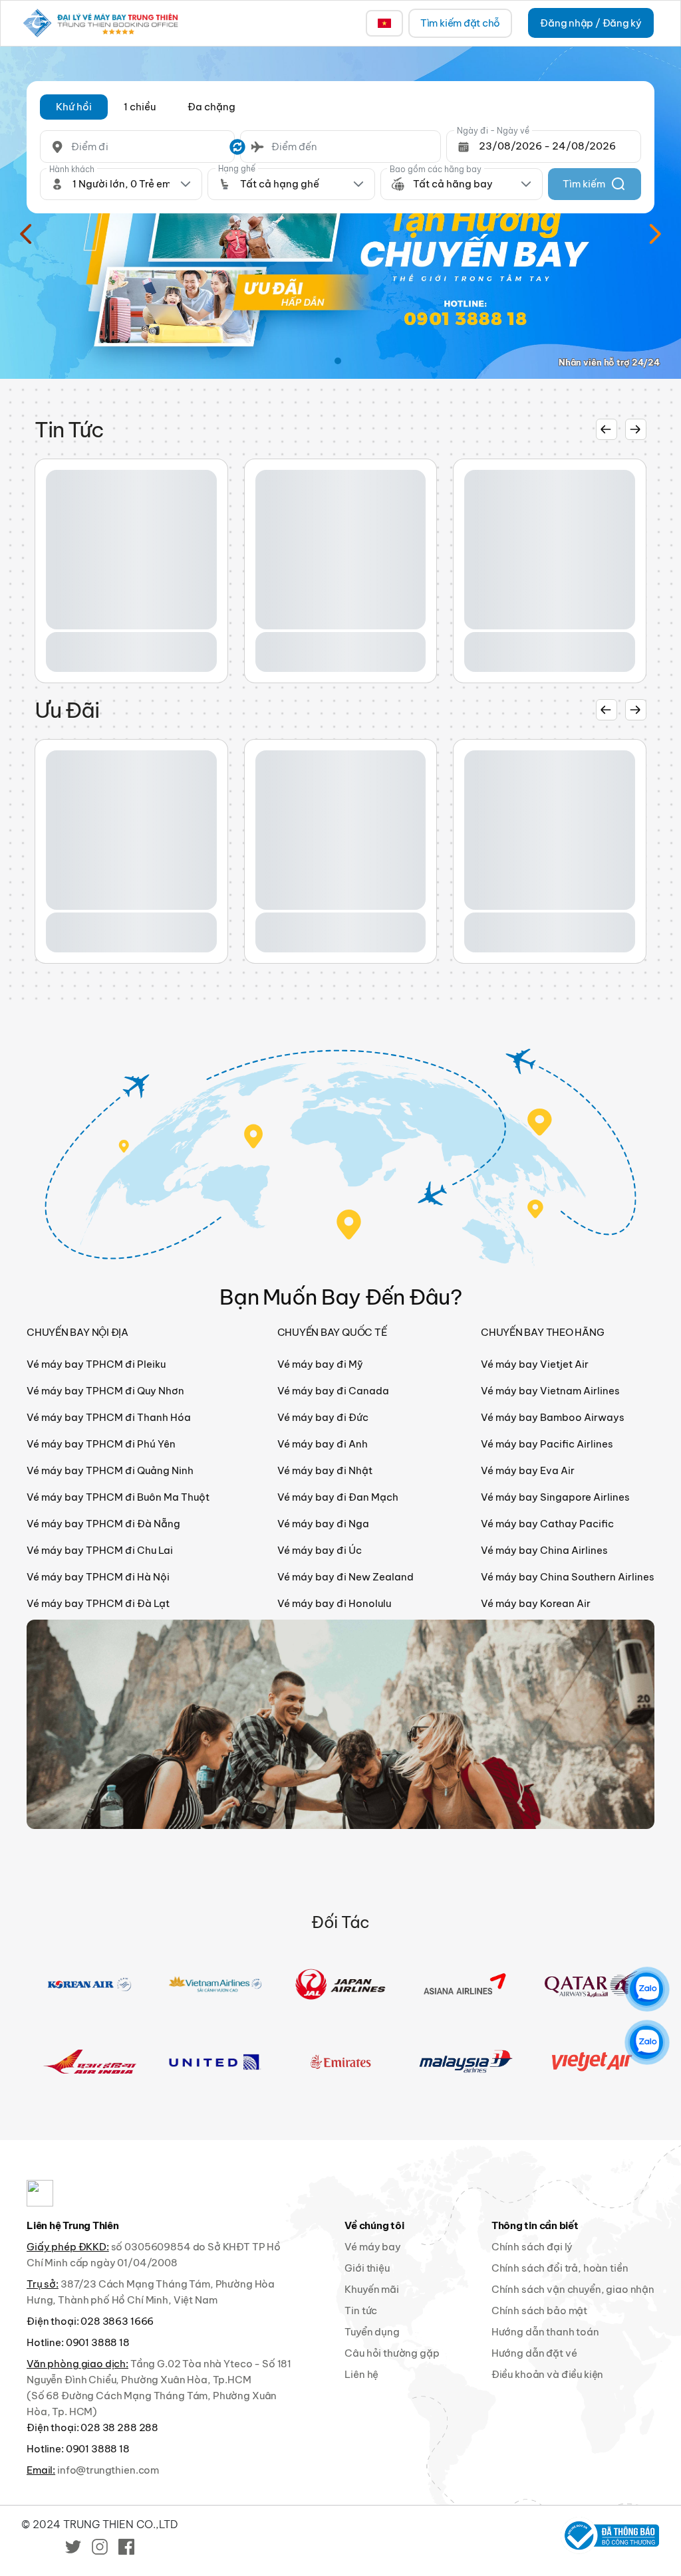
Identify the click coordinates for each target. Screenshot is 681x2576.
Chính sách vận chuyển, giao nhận (573, 2289)
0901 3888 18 (98, 2342)
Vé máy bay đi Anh (323, 1444)
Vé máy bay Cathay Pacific (547, 1524)
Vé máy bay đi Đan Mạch (338, 1497)
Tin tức (361, 2310)
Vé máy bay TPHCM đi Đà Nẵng (103, 1524)
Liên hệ (361, 2374)
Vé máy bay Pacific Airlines (547, 1444)
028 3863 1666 (117, 2321)
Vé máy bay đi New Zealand (345, 1577)
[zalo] (646, 1989)
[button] (74, 107)
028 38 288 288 (119, 2427)
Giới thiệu (367, 2268)
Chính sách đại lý (532, 2247)
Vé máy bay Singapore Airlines (555, 1497)
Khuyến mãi (372, 2289)
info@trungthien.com (108, 2470)
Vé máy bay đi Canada (333, 1391)
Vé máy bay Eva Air (528, 1470)
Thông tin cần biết (535, 2225)
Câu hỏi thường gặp (392, 2353)
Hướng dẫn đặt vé (534, 2353)
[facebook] (126, 2546)
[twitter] (73, 2546)
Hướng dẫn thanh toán (545, 2332)
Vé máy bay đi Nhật (325, 1470)
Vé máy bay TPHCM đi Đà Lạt (98, 1603)
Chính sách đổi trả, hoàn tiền (560, 2268)
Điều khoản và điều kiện (548, 2374)
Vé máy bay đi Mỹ (320, 1364)
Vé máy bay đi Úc (320, 1550)
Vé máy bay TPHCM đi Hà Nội (98, 1577)
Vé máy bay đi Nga (323, 1524)
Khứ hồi (74, 107)
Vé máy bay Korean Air (536, 1603)
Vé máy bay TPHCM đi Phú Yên (101, 1444)
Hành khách (72, 169)
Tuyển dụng (372, 2332)
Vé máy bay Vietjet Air (535, 1364)
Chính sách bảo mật (539, 2310)
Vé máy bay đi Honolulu (334, 1603)
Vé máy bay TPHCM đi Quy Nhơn (105, 1391)
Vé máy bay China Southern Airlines (568, 1577)
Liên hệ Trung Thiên (73, 2225)
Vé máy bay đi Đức (323, 1417)
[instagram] (100, 2546)
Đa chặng (211, 107)
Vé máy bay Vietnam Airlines (550, 1391)
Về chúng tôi (374, 2225)
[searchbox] (137, 147)
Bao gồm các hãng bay (436, 169)
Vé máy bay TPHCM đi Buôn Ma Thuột (118, 1497)
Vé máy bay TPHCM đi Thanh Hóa (109, 1417)
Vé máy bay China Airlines (544, 1550)
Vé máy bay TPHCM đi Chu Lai (100, 1550)
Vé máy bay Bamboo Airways (553, 1417)
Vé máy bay (373, 2247)
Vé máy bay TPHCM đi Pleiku (96, 1364)
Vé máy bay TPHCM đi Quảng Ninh (110, 1470)
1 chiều (140, 107)
